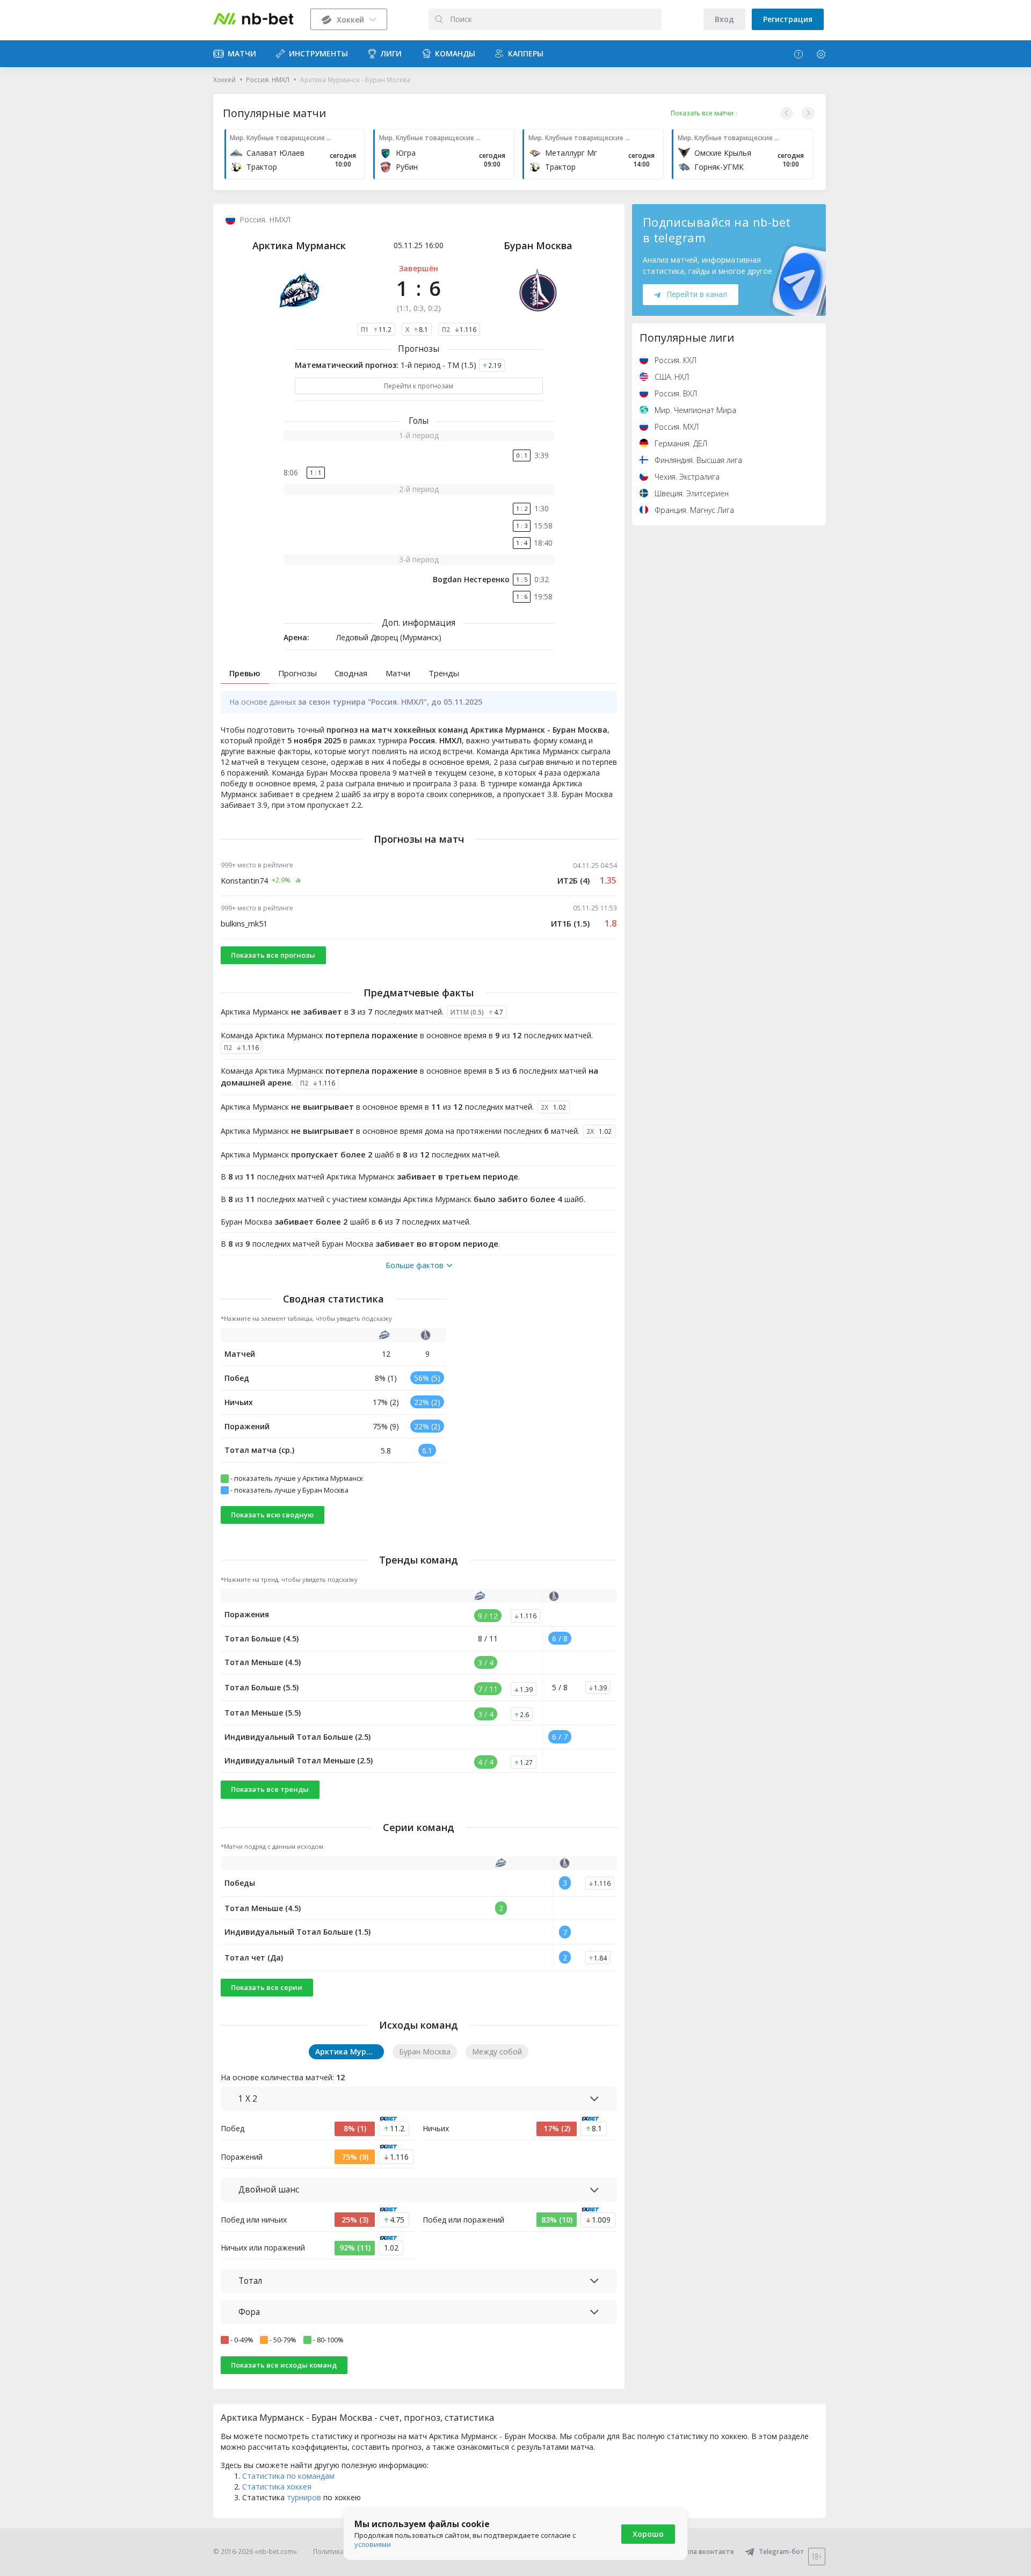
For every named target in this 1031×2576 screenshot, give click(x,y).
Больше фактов (415, 1265)
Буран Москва (538, 245)
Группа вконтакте (705, 2552)
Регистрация (788, 19)
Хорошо (648, 2534)
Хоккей (224, 80)
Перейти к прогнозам (419, 386)
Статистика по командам (288, 2476)
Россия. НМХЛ (268, 80)
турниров (304, 2497)
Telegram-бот (782, 2552)
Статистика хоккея (277, 2487)
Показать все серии (267, 1987)
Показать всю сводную (272, 1515)
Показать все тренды (270, 1789)
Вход (724, 19)
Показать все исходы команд (284, 2365)
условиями (373, 2544)
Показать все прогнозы (273, 955)
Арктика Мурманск (299, 245)
